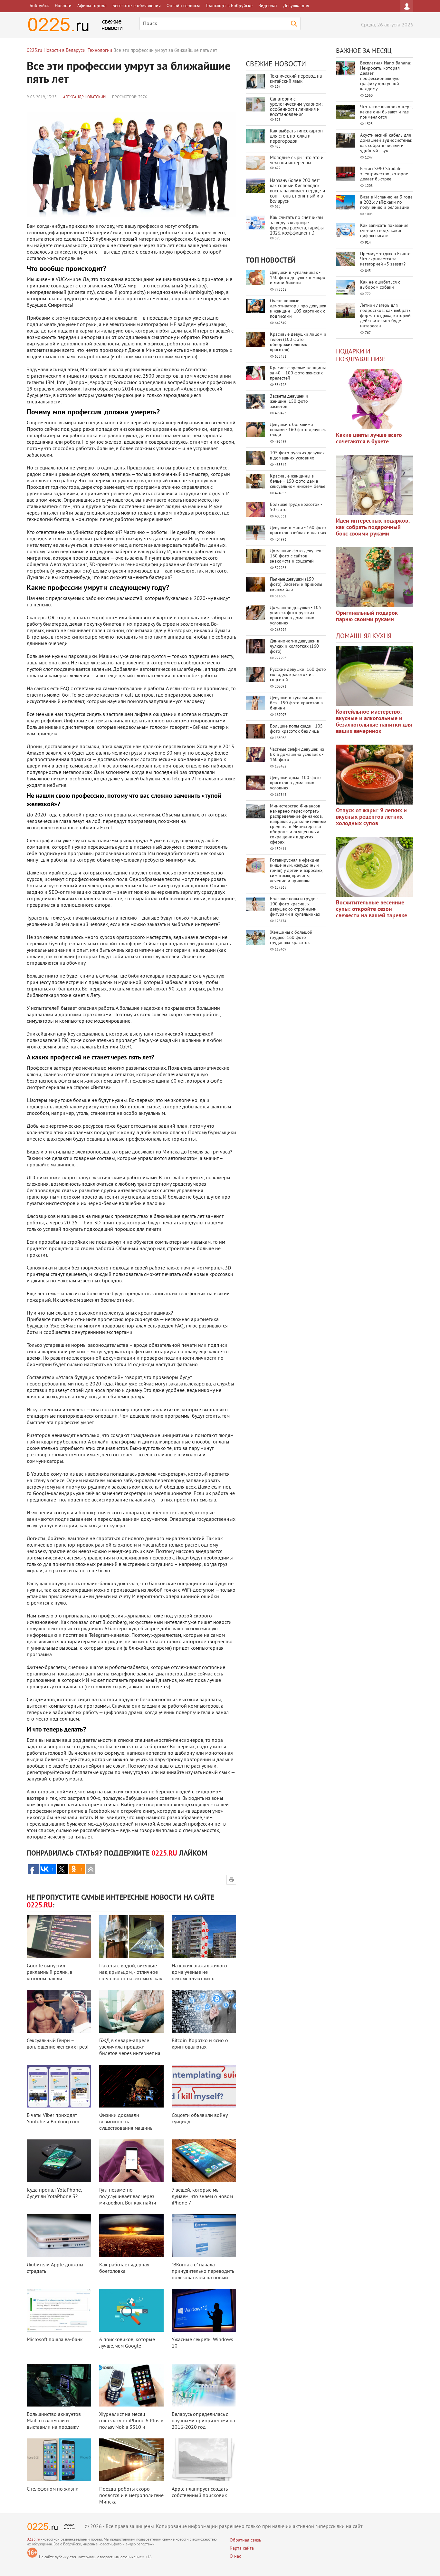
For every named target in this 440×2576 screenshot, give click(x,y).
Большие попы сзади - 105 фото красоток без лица (296, 729)
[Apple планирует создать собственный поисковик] (204, 2460)
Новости (63, 6)
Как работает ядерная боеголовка (124, 2268)
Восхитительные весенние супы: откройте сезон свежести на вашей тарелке (372, 909)
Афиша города (92, 6)
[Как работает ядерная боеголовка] (131, 2236)
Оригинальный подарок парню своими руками (367, 617)
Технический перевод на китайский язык (296, 79)
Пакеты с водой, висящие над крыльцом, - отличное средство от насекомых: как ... (131, 1976)
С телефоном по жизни (53, 2489)
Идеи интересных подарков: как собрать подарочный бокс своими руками (373, 528)
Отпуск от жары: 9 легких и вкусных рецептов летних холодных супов (371, 817)
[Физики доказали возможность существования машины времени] (131, 2086)
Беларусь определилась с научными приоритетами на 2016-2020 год (203, 2421)
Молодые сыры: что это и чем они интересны (297, 161)
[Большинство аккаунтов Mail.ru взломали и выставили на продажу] (59, 2385)
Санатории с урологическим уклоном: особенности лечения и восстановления (296, 107)
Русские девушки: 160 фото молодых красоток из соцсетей (298, 675)
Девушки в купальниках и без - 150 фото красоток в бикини (296, 703)
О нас (235, 2557)
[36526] (375, 867)
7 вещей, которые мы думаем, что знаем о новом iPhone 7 (202, 2197)
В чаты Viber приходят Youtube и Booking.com (53, 2119)
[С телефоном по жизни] (59, 2460)
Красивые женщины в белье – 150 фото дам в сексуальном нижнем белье (298, 482)
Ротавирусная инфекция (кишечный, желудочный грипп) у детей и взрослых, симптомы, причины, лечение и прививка (297, 871)
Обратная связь (245, 2540)
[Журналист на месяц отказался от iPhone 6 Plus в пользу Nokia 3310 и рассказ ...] (131, 2385)
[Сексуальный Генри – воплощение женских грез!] (59, 2011)
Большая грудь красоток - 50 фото (296, 507)
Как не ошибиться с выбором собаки (380, 285)
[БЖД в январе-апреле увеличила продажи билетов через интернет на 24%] (131, 2011)
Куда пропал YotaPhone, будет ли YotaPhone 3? (54, 2194)
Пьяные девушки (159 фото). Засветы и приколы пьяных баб (296, 585)
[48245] (375, 485)
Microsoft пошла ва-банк (55, 2340)
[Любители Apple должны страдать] (59, 2236)
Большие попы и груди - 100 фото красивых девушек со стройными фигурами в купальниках (295, 907)
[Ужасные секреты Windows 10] (204, 2310)
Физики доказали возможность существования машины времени (126, 2125)
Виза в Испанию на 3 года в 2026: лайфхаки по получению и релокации (386, 203)
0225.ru (33, 2540)
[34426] (375, 577)
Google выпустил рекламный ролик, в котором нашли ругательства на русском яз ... (57, 1979)
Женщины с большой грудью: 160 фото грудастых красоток (291, 938)
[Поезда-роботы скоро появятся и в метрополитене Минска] (131, 2460)
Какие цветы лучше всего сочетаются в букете (369, 439)
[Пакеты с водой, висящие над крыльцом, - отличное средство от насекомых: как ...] (131, 1937)
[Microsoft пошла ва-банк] (59, 2310)
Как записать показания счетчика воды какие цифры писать (384, 231)
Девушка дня (296, 6)
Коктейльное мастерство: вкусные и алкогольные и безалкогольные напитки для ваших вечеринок (374, 722)
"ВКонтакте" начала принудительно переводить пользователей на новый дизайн (203, 2275)
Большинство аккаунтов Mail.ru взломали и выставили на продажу (54, 2421)
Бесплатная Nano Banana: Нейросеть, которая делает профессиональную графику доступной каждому (386, 76)
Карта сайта (242, 2548)
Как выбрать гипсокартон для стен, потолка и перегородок (296, 136)
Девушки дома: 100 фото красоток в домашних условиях (295, 783)
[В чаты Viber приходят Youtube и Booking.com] (59, 2086)
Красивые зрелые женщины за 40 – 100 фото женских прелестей (298, 373)
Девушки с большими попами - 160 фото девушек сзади (298, 430)
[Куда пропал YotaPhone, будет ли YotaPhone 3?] (59, 2161)
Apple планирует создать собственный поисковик (200, 2493)
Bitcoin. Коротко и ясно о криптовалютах (200, 2044)
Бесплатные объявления (137, 6)
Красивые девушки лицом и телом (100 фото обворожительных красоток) (298, 342)
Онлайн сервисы (183, 6)
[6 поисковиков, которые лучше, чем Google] (131, 2310)
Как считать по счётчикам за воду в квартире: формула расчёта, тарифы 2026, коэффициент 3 (297, 226)
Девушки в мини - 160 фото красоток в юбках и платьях (298, 531)
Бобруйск (39, 6)
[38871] (375, 676)
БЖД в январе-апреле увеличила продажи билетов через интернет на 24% (130, 2050)
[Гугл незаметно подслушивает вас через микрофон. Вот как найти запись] (131, 2161)
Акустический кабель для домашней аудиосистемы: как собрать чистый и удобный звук (386, 143)
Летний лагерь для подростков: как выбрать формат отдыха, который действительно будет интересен (385, 316)
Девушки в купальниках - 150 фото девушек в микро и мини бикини (298, 278)
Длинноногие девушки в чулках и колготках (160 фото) (295, 646)
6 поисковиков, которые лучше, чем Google (127, 2343)
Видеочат (268, 6)
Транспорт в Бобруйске (229, 6)
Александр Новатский (84, 97)
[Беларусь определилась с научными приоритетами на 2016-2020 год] (204, 2385)
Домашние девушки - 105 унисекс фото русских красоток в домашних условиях (296, 616)
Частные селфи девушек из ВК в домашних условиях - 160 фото (297, 755)
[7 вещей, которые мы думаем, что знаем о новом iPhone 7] (204, 2161)
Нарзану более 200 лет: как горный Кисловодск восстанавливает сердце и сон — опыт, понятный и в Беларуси (297, 191)
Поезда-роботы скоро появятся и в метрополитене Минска (131, 2496)
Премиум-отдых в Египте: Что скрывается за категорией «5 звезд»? (386, 259)
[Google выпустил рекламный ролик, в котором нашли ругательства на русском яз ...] (59, 1937)
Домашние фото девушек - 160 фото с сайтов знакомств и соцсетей (297, 556)
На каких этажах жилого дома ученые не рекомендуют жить (199, 1973)
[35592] (375, 399)
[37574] (375, 775)
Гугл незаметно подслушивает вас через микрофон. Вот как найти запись (128, 2200)
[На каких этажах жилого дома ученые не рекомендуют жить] (204, 1937)
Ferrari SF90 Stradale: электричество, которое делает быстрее (384, 174)
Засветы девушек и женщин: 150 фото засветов (289, 402)
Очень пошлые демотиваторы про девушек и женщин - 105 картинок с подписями (298, 309)
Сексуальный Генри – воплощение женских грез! (58, 2044)
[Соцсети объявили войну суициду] (204, 2086)
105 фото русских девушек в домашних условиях (297, 456)
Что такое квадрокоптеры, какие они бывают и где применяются (387, 112)
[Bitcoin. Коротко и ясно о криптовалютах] (204, 2011)
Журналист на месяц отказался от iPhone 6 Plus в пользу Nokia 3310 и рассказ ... (131, 2424)
